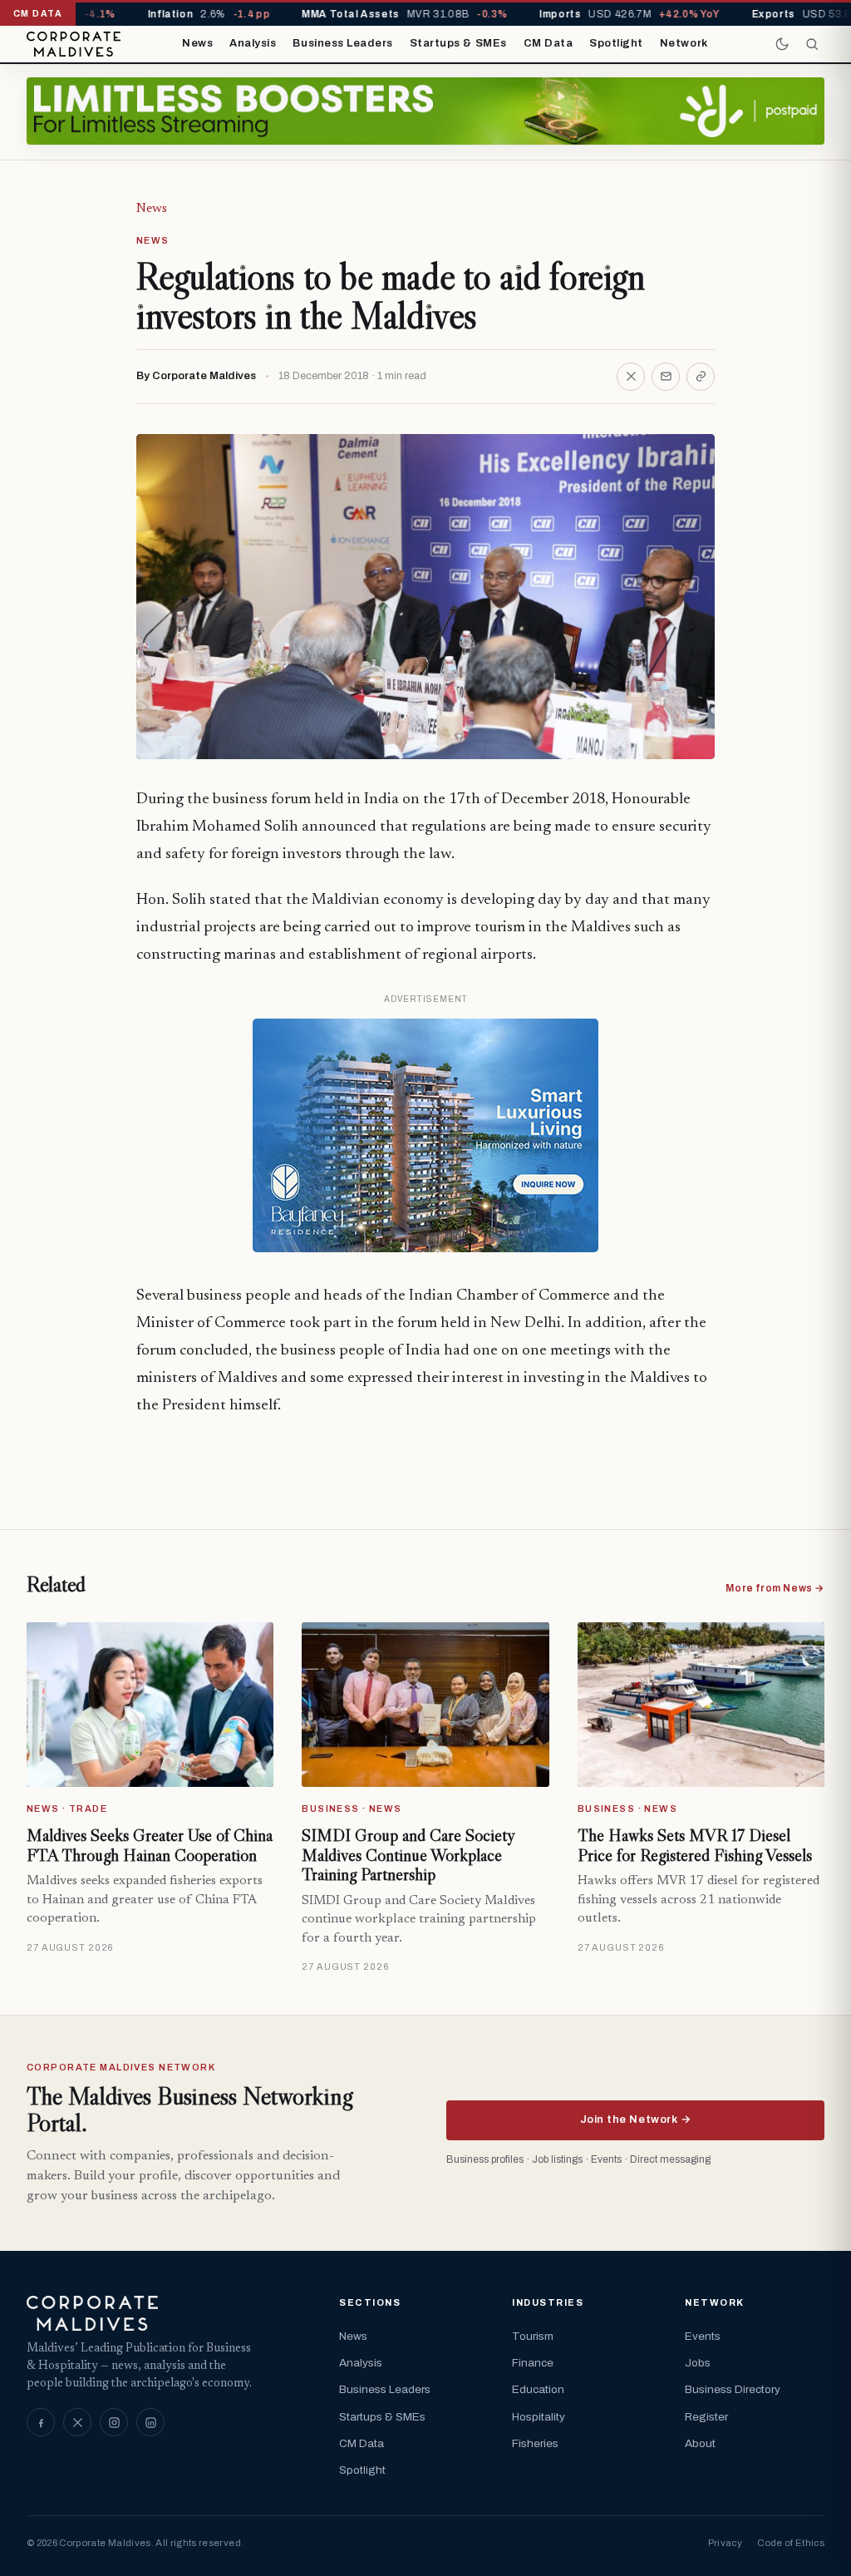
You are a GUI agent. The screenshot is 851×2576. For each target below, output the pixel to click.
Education (538, 2389)
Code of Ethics (791, 2543)
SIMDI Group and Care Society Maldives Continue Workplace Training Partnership (408, 1855)
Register (706, 2417)
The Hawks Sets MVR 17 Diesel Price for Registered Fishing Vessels (695, 1845)
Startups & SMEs (458, 43)
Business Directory (733, 2389)
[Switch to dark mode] (782, 44)
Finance (533, 2363)
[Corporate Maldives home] (74, 44)
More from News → (775, 1588)
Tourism (533, 2336)
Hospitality (539, 2417)
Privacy (725, 2543)
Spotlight (616, 43)
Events (703, 2336)
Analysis (253, 43)
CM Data (548, 43)
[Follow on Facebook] (41, 2422)
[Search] (812, 44)
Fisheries (535, 2443)
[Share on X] (631, 377)
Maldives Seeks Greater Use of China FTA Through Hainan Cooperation (150, 1845)
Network (684, 43)
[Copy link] (701, 377)
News (197, 43)
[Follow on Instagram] (114, 2422)
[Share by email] (666, 377)
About (700, 2443)
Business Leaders (342, 43)
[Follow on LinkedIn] (150, 2422)
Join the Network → (635, 2120)
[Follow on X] (77, 2422)
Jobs (698, 2363)
